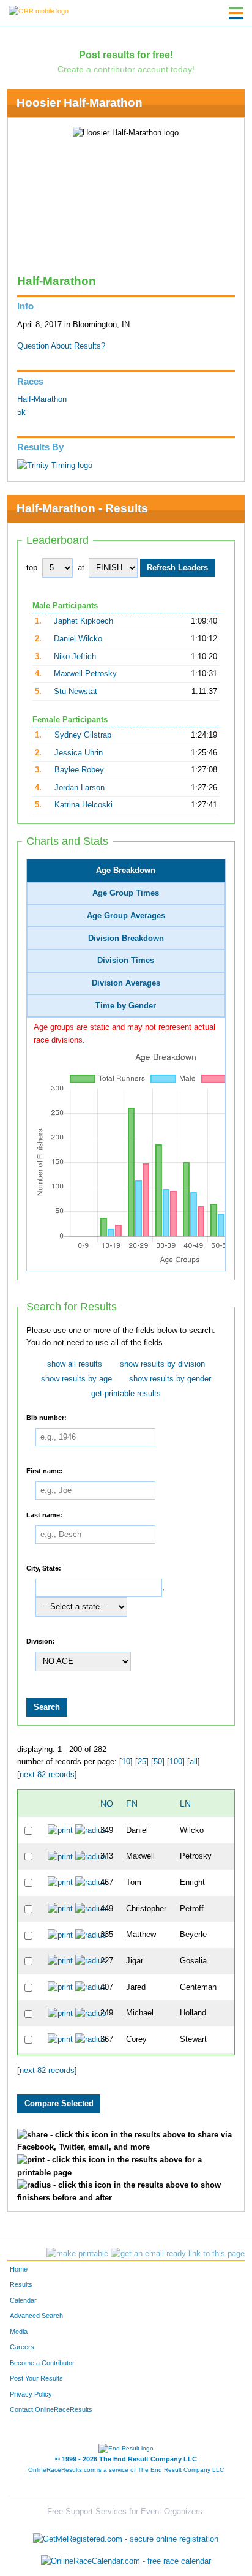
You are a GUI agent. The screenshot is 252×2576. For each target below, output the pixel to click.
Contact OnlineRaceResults (51, 2409)
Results (21, 2284)
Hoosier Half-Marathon (80, 103)
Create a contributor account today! (126, 69)
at (81, 568)
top (32, 568)
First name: (45, 1471)
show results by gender (170, 1379)
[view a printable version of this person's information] (60, 1830)
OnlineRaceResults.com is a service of (126, 2470)
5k (21, 412)
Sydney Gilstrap (83, 735)
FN (132, 1804)
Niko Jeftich (75, 657)
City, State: (44, 1568)
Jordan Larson (80, 788)
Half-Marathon (42, 399)
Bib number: (46, 1418)
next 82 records (47, 1775)
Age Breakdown (126, 871)
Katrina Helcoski (83, 805)
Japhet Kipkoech (83, 621)
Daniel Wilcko (78, 639)
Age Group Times (126, 893)
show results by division (162, 1364)
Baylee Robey (79, 770)
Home (19, 2269)
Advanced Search (36, 2316)
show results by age (76, 1379)
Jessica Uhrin (79, 753)
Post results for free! (126, 55)
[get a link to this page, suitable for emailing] (178, 2254)
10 (126, 1762)
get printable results (126, 1394)
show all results (75, 1364)
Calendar (23, 2300)
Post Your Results (36, 2378)
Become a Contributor (42, 2363)
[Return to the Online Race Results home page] (39, 10)
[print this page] (77, 2254)
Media (19, 2332)
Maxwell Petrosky (85, 674)
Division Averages (126, 983)
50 (158, 1762)
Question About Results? (61, 346)
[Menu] (236, 13)
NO (107, 1804)
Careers (22, 2347)
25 (142, 1762)
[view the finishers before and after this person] (91, 1830)
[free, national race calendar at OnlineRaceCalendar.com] (126, 2561)
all (194, 1762)
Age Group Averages (126, 916)
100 (176, 1762)
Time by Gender (126, 1006)
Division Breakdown (126, 939)
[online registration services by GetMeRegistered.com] (126, 2536)
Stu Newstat (76, 692)
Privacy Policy (31, 2394)
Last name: (44, 1515)
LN (185, 1804)
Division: (41, 1641)
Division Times (126, 961)
